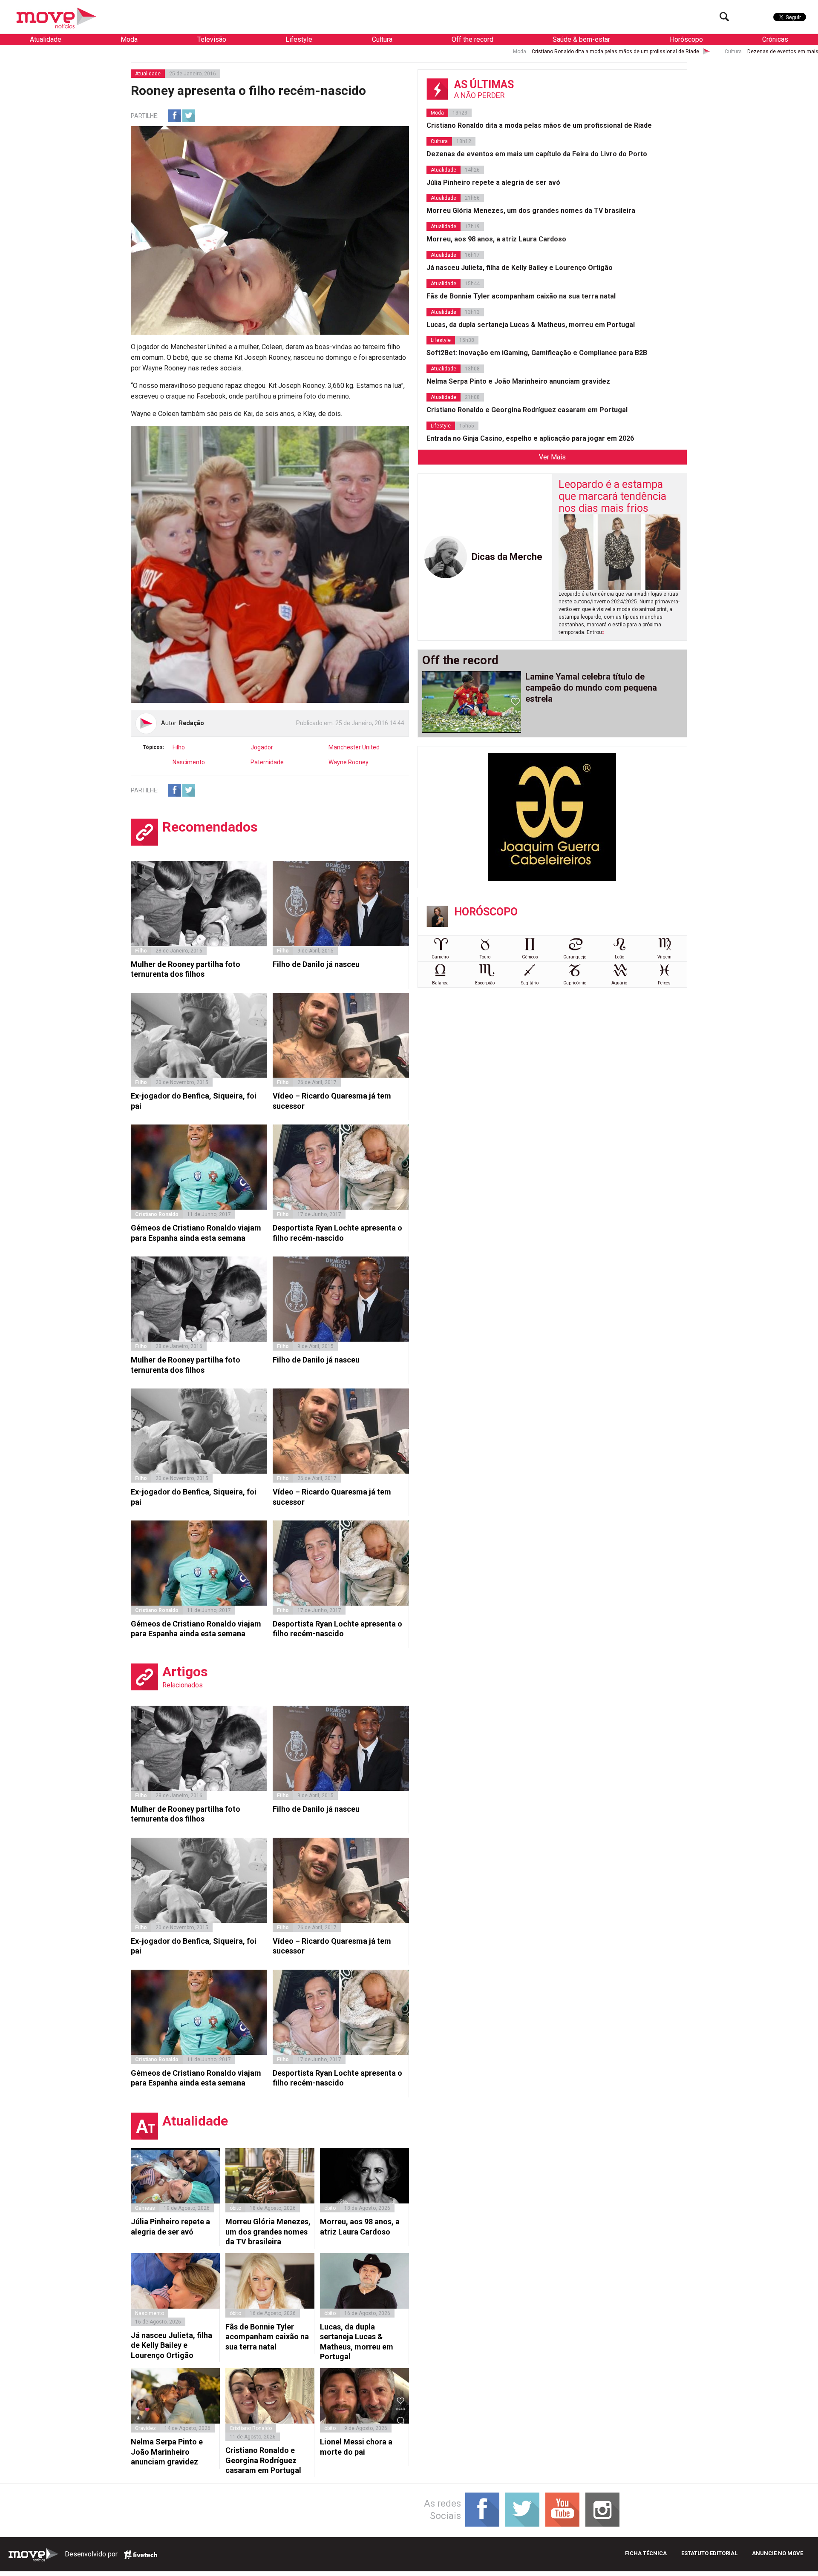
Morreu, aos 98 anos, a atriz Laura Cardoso (360, 2226)
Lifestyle (299, 39)
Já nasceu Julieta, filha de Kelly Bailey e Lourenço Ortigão (171, 2345)
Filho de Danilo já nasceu (316, 964)
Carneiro (440, 957)
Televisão (212, 39)
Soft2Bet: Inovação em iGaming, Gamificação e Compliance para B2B (537, 353)
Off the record (472, 39)
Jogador (262, 747)
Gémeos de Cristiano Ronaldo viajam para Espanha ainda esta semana (196, 1233)
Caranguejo (575, 957)
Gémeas (145, 2208)
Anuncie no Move (778, 2553)
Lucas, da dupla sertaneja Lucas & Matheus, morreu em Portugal (357, 2342)
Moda (129, 39)
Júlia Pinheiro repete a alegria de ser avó (170, 2226)
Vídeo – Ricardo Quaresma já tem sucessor (332, 1101)
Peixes (664, 983)
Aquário (619, 983)
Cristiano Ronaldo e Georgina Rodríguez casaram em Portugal (263, 2460)
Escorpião (485, 983)
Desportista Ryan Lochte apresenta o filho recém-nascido (337, 1233)
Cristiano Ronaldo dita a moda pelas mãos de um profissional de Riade (406, 52)
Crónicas (775, 39)
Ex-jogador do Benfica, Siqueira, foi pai (194, 1101)
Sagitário (530, 983)
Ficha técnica (646, 2553)
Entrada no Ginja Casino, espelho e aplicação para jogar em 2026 (530, 438)
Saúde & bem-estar (581, 39)
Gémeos (530, 957)
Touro (485, 957)
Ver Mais (552, 457)
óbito (235, 2208)
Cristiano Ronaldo (157, 1214)
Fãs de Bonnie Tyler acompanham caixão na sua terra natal (267, 2337)
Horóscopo (686, 39)
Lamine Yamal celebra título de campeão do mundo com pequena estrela (591, 688)
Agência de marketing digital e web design (141, 2555)
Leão (619, 957)
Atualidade (46, 39)
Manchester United (354, 747)
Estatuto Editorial (709, 2553)
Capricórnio (575, 983)
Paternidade (267, 762)
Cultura (382, 39)
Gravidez (145, 2428)
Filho (179, 747)
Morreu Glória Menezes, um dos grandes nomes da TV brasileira (268, 2232)
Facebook (175, 116)
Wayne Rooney (349, 762)
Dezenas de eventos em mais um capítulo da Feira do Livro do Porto (618, 52)
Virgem (664, 957)
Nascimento (189, 762)
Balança (440, 983)
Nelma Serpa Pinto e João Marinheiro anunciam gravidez (167, 2452)
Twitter (189, 116)
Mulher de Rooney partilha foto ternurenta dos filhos (186, 969)
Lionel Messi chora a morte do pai (356, 2447)
